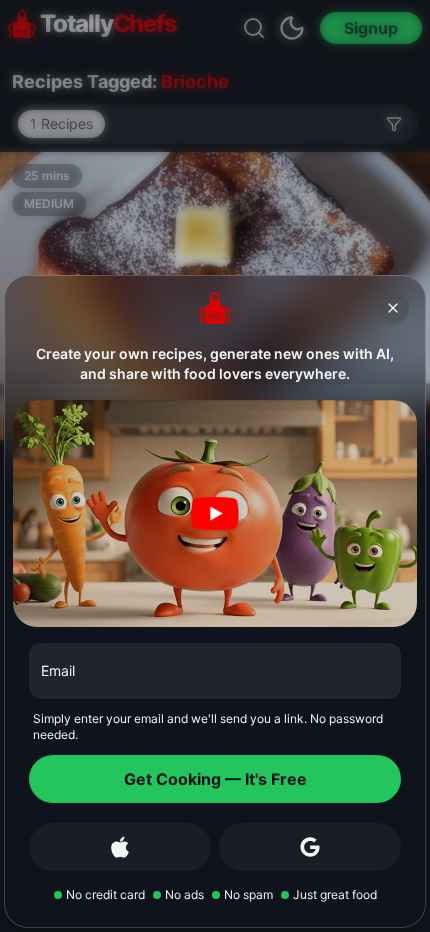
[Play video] (215, 513)
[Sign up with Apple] (120, 847)
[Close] (393, 308)
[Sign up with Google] (310, 847)
